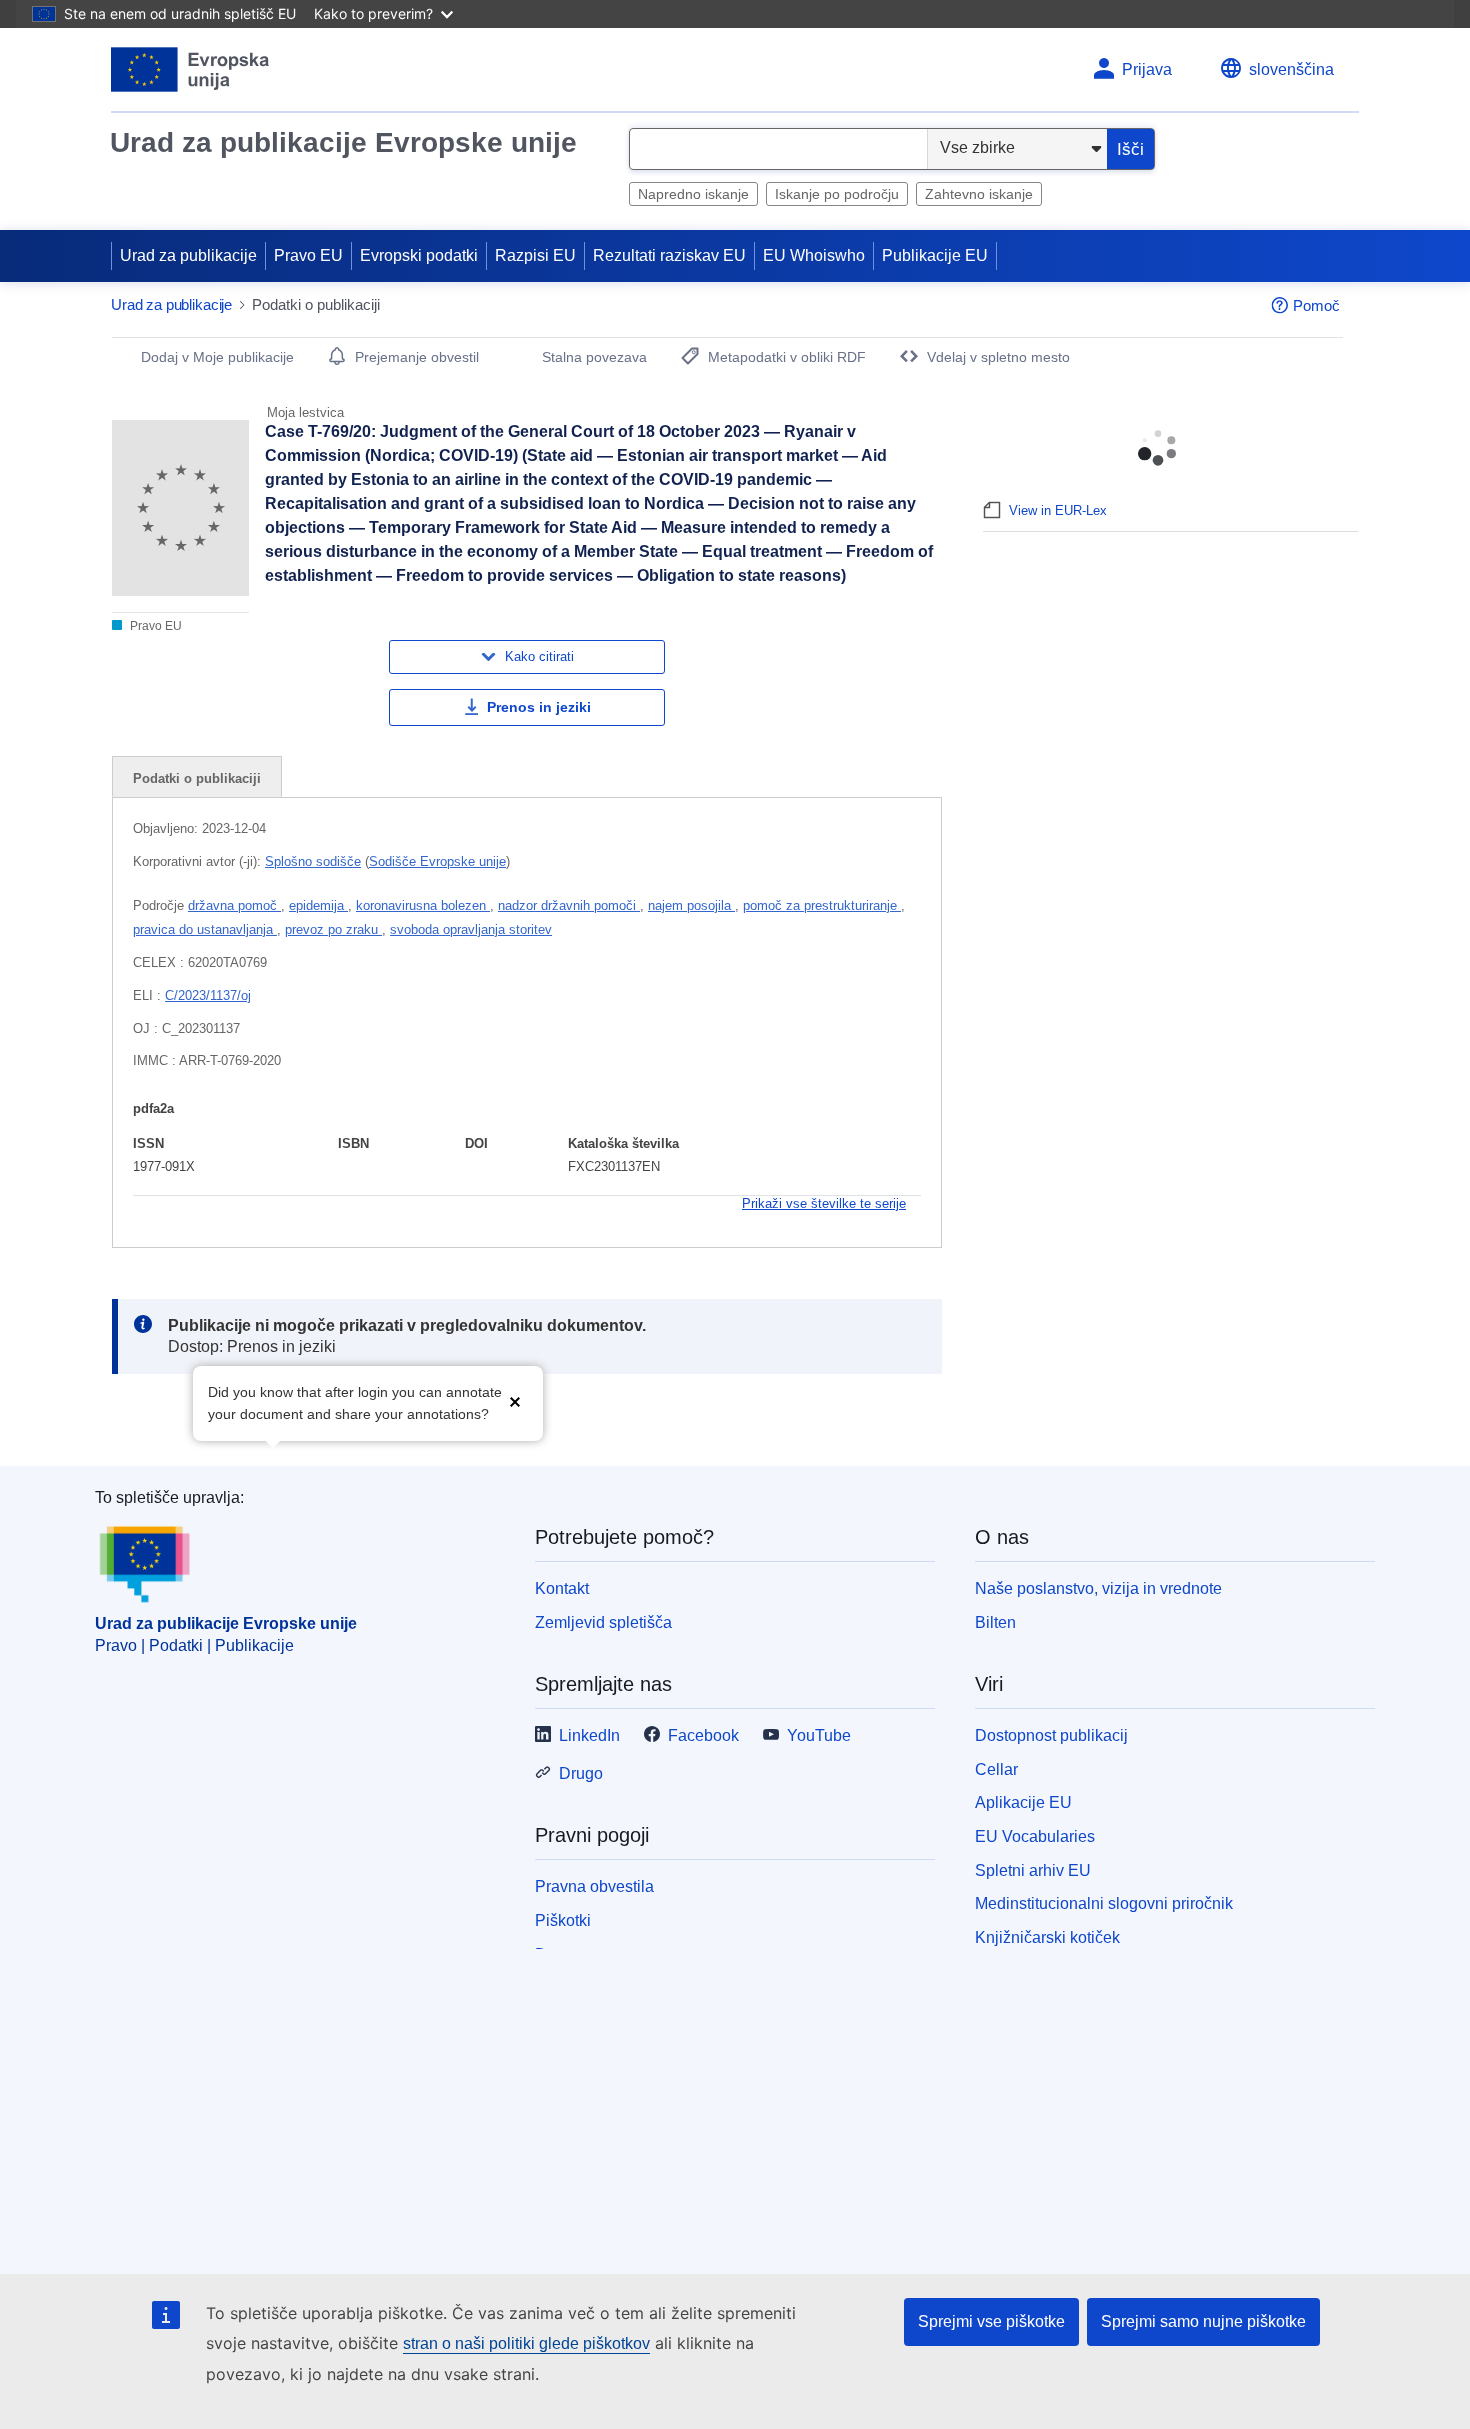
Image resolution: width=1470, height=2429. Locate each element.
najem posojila (691, 905)
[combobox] (778, 149)
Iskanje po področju (837, 194)
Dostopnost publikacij (1051, 1735)
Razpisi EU (535, 255)
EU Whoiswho (814, 255)
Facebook (703, 1735)
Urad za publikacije (188, 255)
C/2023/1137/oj (208, 995)
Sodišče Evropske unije (437, 861)
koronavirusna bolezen (423, 905)
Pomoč (1316, 305)
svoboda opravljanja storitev (471, 929)
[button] (515, 1401)
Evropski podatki (419, 255)
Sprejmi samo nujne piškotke (1203, 2321)
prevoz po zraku (333, 929)
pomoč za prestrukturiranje (822, 905)
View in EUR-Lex (1058, 510)
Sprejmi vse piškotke (991, 2321)
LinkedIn (589, 1735)
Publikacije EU (935, 255)
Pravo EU (308, 255)
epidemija (318, 905)
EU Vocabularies (1035, 1836)
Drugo (581, 1773)
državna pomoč (234, 905)
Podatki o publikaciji (197, 778)
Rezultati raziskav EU (669, 255)
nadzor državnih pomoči (569, 905)
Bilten (995, 1622)
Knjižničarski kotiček (1047, 1937)
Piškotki (563, 1920)
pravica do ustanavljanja (205, 929)
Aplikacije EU (1023, 1802)
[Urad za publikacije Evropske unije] (190, 69)
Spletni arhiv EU (1033, 1870)
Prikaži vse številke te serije (824, 1203)
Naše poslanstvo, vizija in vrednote (1098, 1588)
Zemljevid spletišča (603, 1622)
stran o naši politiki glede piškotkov (526, 2343)
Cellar (996, 1769)
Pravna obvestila (594, 1886)
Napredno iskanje (693, 194)
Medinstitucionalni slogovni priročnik (1104, 1903)
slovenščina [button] (1291, 69)
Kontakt (562, 1588)
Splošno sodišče (313, 861)
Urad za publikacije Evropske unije (343, 142)
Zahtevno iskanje (979, 194)
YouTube (819, 1735)
